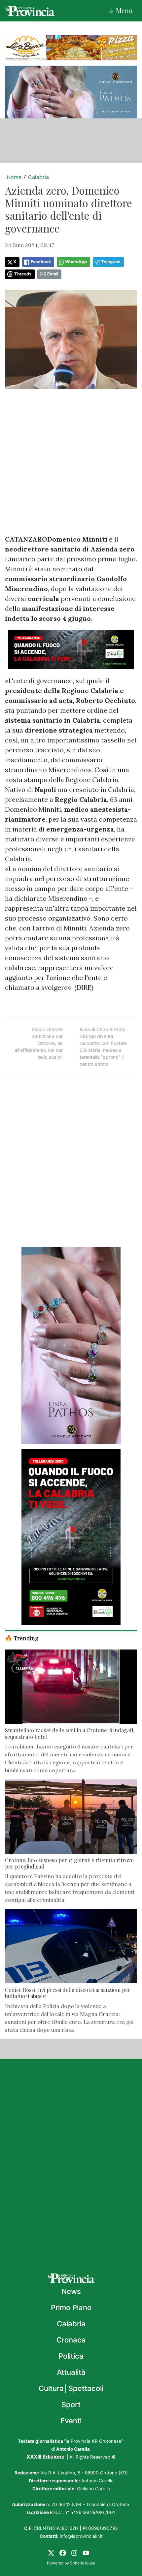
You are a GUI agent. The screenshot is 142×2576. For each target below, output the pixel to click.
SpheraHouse (83, 2563)
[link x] (51, 2553)
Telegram (111, 262)
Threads (23, 274)
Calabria (38, 177)
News (71, 2291)
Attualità (71, 2372)
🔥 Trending (22, 1638)
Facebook (41, 262)
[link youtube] (86, 2553)
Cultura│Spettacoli (71, 2388)
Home (14, 177)
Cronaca (71, 2340)
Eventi (71, 2421)
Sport (71, 2404)
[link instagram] (74, 2553)
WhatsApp (76, 262)
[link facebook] (63, 2553)
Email (53, 274)
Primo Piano (71, 2308)
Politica (71, 2356)
